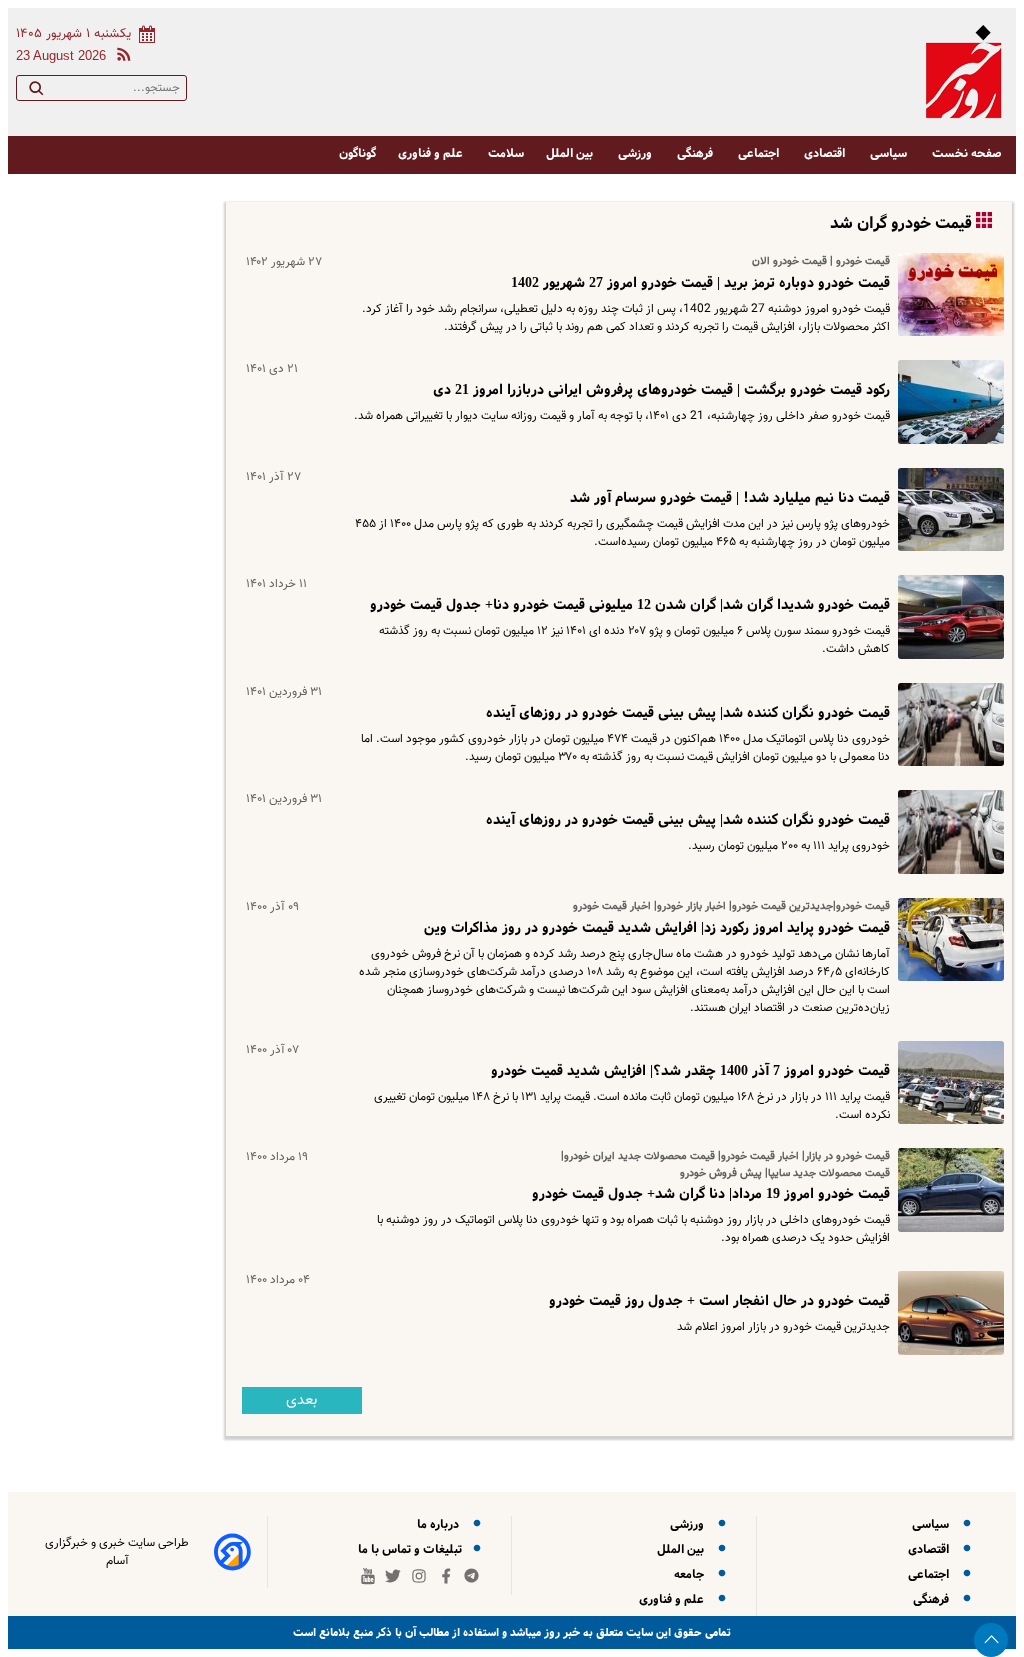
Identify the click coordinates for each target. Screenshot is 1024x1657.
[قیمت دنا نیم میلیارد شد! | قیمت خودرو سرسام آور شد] (947, 509)
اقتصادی (826, 153)
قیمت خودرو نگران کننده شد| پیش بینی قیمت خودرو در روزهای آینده (688, 713)
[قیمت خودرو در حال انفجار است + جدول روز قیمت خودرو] (947, 1312)
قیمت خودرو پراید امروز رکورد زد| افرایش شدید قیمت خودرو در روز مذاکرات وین (657, 928)
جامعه (692, 1574)
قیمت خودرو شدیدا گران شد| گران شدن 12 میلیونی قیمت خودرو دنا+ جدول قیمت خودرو (630, 605)
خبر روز (560, 1632)
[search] (36, 92)
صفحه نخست (967, 153)
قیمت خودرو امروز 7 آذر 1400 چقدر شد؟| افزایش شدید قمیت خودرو (690, 1071)
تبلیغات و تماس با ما (411, 1549)
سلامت (506, 153)
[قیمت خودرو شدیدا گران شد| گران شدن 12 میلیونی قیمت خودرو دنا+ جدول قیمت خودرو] (947, 616)
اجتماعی (760, 153)
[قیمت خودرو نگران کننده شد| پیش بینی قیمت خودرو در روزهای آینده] (947, 724)
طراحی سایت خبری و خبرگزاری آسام (117, 1552)
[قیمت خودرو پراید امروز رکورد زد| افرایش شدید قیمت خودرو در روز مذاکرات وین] (947, 939)
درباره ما (441, 1524)
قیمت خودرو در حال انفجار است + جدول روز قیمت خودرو (719, 1301)
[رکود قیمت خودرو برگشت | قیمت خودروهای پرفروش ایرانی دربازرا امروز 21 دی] (947, 401)
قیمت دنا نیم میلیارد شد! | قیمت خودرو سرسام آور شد (730, 498)
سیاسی (890, 153)
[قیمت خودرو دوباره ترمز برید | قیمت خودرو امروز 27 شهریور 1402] (947, 294)
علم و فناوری (432, 153)
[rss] (120, 57)
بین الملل (571, 153)
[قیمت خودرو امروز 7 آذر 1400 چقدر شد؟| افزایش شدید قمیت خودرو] (947, 1082)
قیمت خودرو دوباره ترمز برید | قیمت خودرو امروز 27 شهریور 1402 (700, 283)
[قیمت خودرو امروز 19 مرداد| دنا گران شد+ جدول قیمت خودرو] (947, 1189)
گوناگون (357, 153)
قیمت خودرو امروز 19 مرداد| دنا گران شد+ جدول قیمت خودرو (711, 1194)
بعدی (301, 1400)
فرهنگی (696, 153)
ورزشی (636, 153)
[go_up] (991, 1640)
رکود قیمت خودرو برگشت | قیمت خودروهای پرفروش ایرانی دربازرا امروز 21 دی (661, 390)
